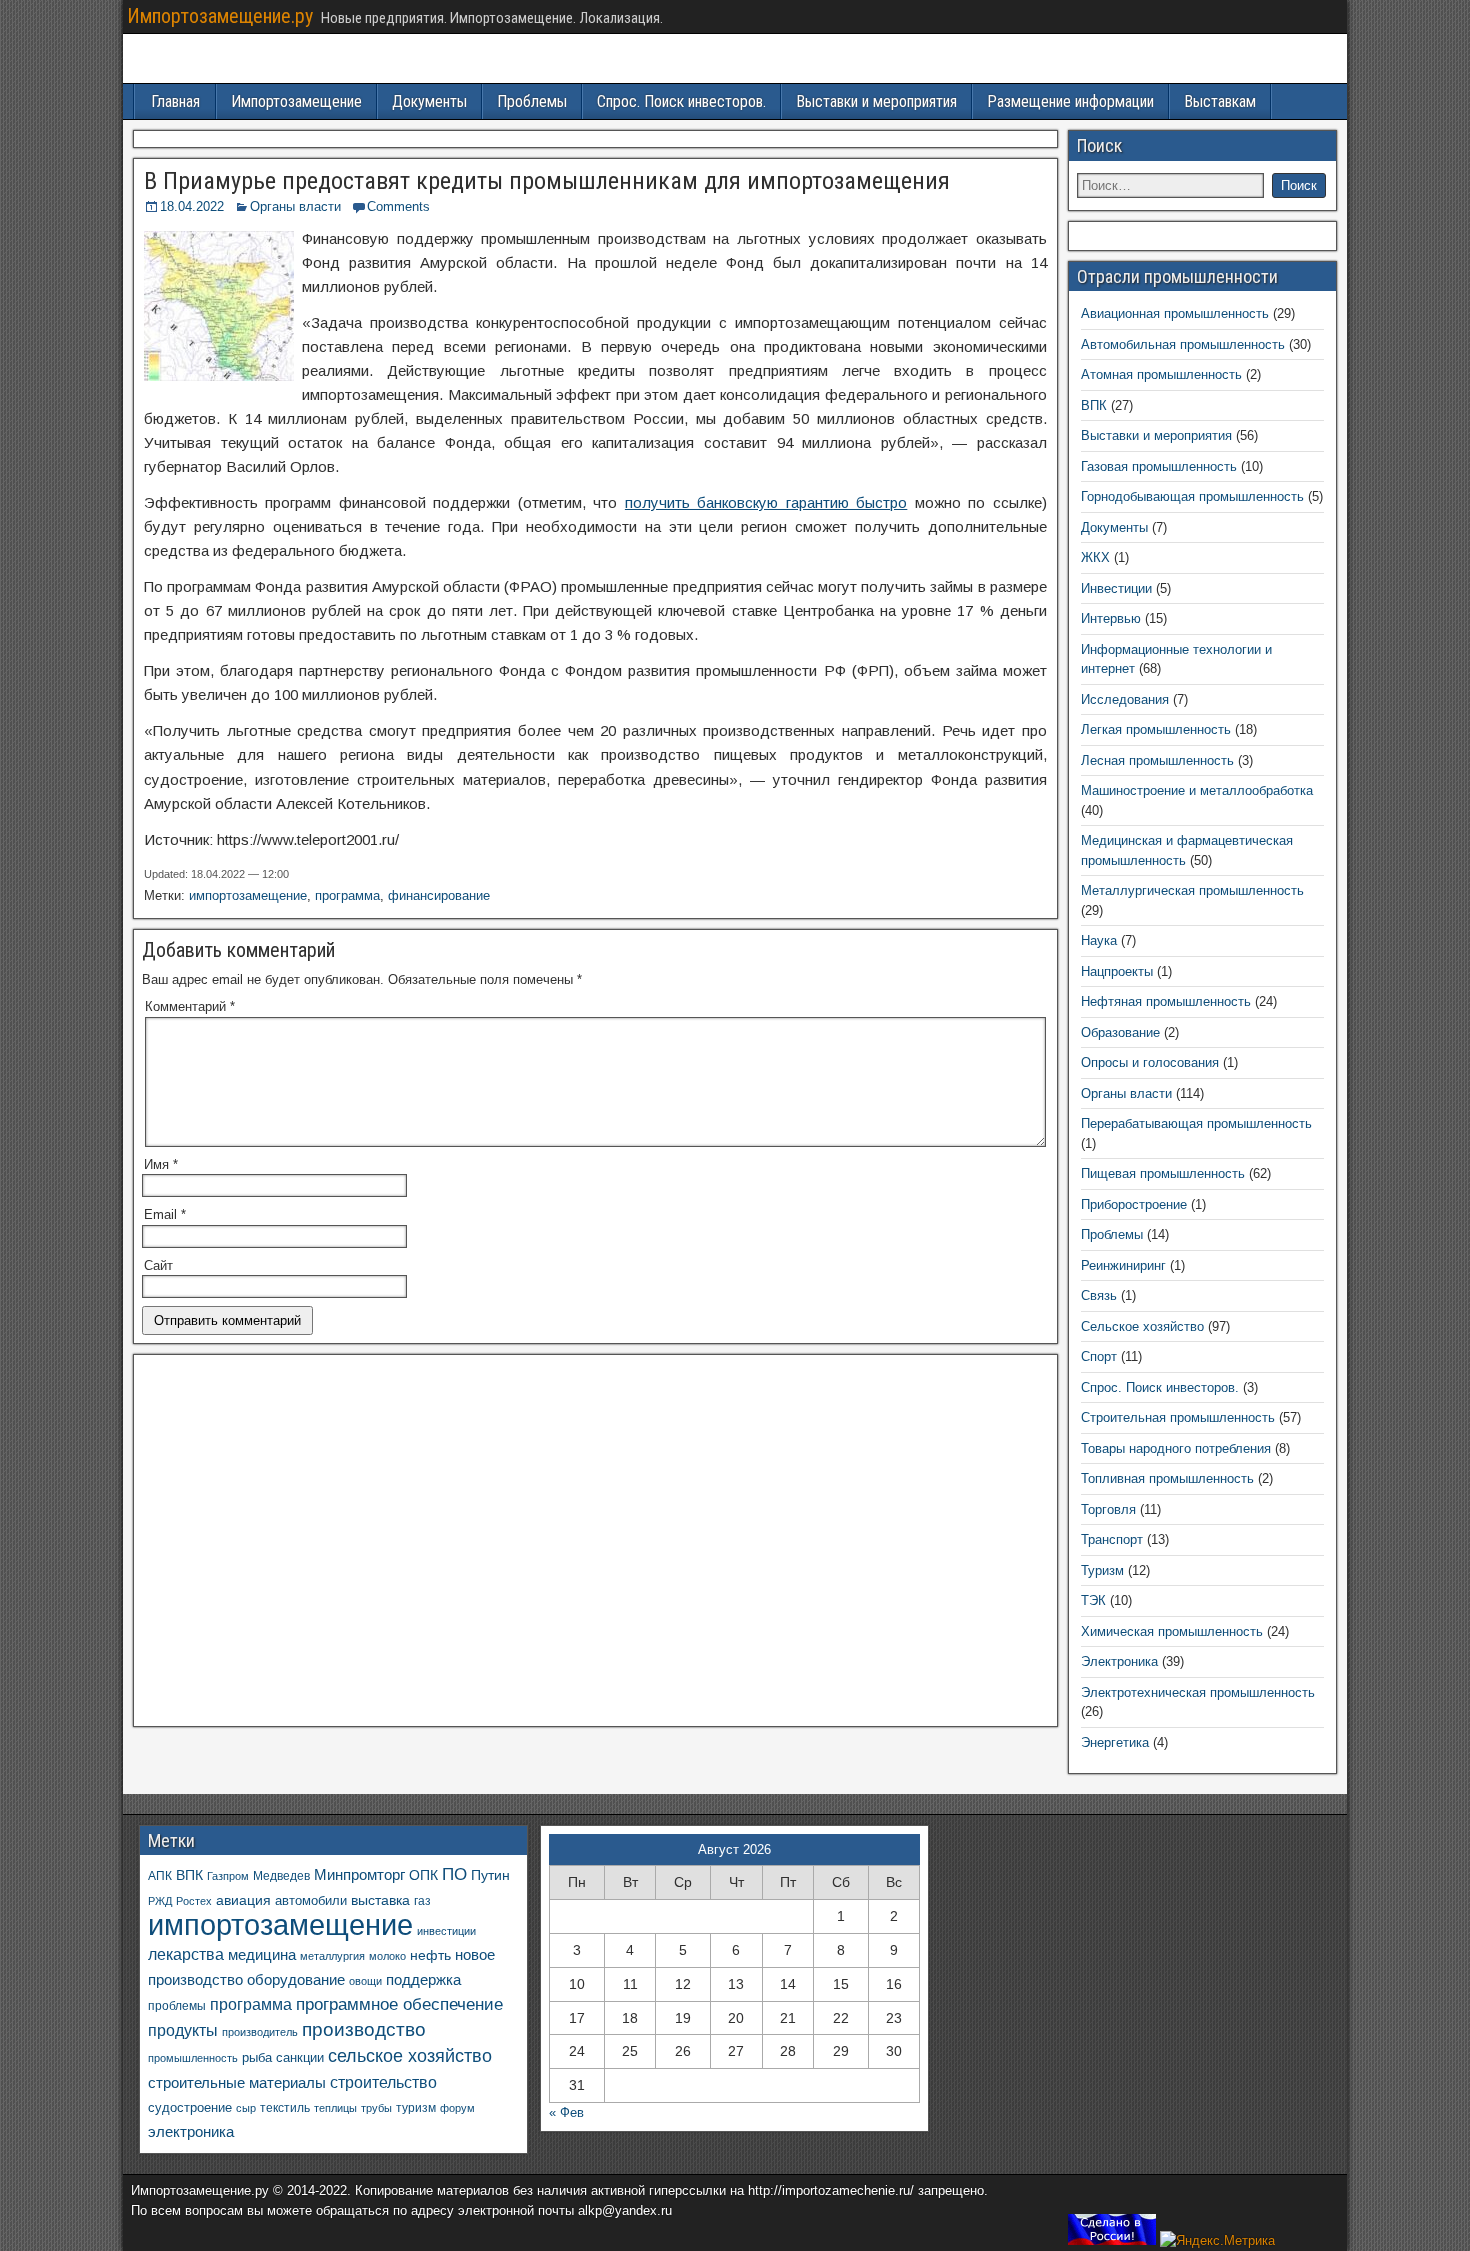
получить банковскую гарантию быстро (766, 502)
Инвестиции (1116, 588)
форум (457, 2108)
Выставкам (1220, 101)
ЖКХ (1095, 557)
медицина (262, 1954)
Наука (1099, 940)
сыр (246, 2108)
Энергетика (1115, 1742)
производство (364, 2029)
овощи (365, 1981)
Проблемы (532, 101)
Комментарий (190, 1006)
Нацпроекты (1117, 971)
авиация (243, 1900)
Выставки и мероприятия (876, 101)
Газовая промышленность (1159, 466)
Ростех (194, 1901)
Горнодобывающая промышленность (1192, 496)
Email (165, 1214)
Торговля (1108, 1509)
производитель (260, 2032)
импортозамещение (248, 895)
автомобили (311, 1901)
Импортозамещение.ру (220, 16)
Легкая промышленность (1156, 729)
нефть (430, 1955)
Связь (1099, 1295)
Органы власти (295, 206)
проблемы (177, 2006)
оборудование (296, 1980)
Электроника (1119, 1661)
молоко (387, 1956)
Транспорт (1112, 1539)
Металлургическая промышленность (1192, 890)
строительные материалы (237, 2082)
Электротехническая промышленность (1198, 1692)
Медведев (281, 1875)
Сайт (158, 1265)
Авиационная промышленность (1175, 313)
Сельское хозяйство (1142, 1326)
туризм (416, 2107)
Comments (398, 206)
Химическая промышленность (1172, 1631)
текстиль (285, 2108)
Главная (175, 101)
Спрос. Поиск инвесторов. (681, 101)
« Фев (566, 2112)
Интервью (1111, 618)
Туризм (1102, 1570)
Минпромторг (359, 1875)
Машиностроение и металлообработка (1197, 790)
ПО (454, 1874)
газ (422, 1900)
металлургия (332, 1956)
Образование (1120, 1032)
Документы (429, 101)
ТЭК (1093, 1600)
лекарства (186, 1954)
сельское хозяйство (410, 2056)
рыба (257, 2058)
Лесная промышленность (1157, 760)
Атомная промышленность (1161, 374)
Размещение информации (1070, 101)
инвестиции (446, 1931)
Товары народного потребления (1176, 1448)
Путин (490, 1875)
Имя (161, 1164)
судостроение (190, 2108)
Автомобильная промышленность (1183, 344)
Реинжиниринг (1123, 1265)
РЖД (160, 1901)
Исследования (1125, 699)
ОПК (423, 1875)
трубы (376, 2108)
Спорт (1099, 1356)
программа (347, 895)
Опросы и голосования (1150, 1062)
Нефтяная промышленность (1166, 1001)
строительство (383, 2082)
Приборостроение (1134, 1204)
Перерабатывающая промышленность (1196, 1123)
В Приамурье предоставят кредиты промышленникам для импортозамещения (547, 181)
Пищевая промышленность (1163, 1173)
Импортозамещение (296, 101)
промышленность (193, 2058)
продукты (183, 2030)
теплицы (335, 2108)
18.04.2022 (192, 206)
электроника (191, 2131)
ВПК (1094, 405)
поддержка (423, 1980)
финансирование (439, 895)
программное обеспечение (399, 2004)
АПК (160, 1876)
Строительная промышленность (1178, 1417)
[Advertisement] (595, 1546)
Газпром (228, 1876)
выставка (380, 1900)
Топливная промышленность (1167, 1478)
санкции (300, 2057)
